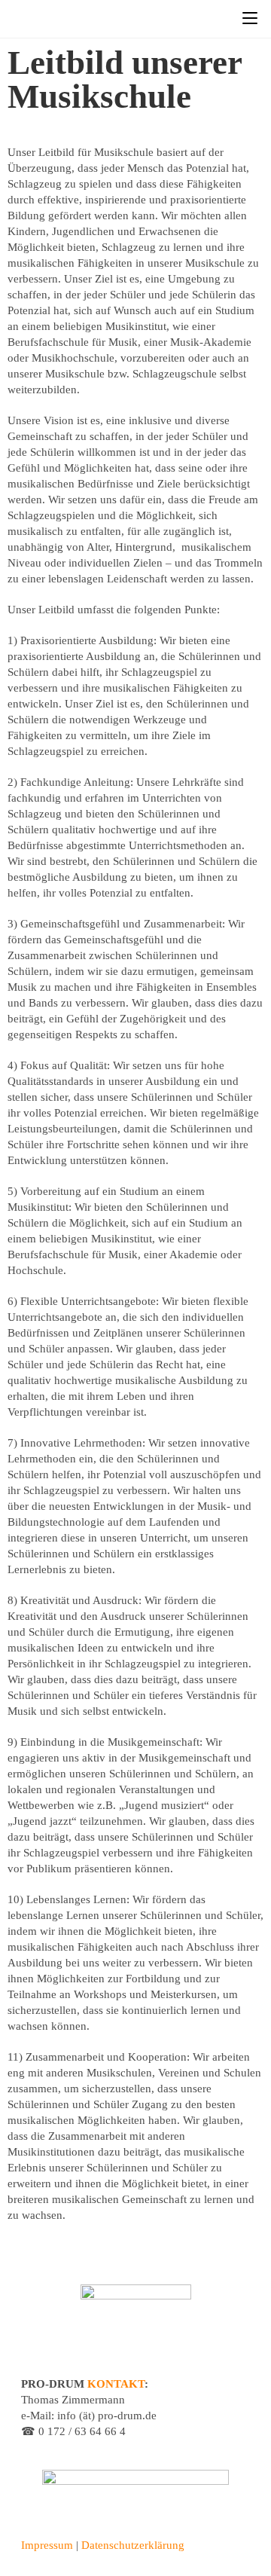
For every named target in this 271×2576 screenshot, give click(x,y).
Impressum (47, 2545)
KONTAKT (116, 2384)
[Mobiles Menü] (250, 18)
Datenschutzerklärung (133, 2545)
